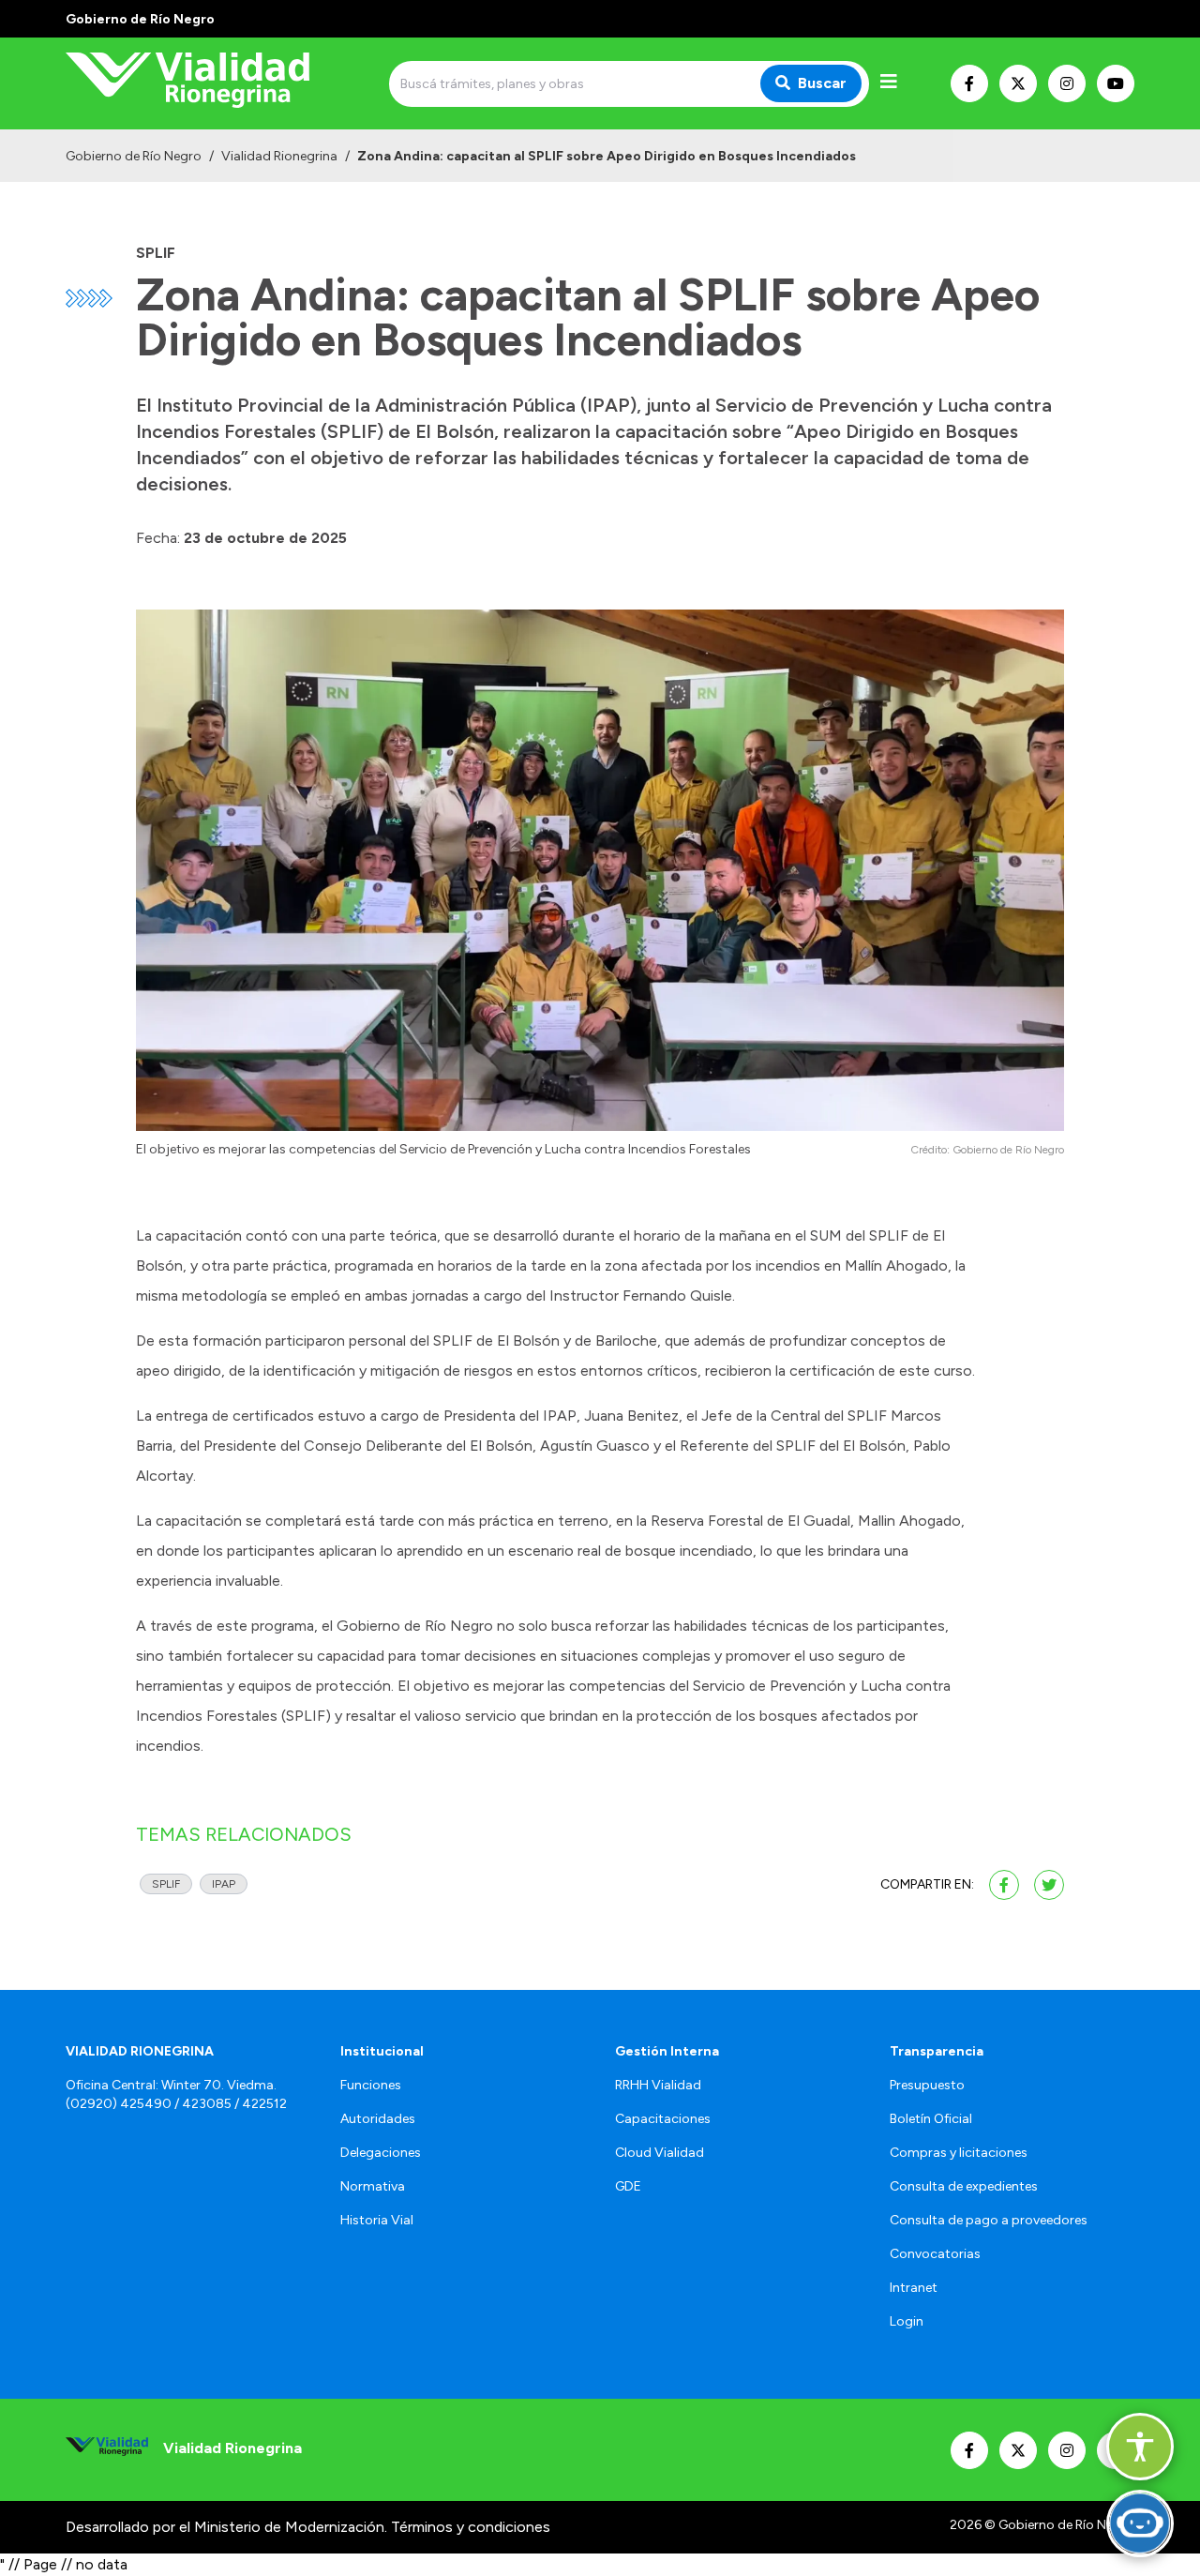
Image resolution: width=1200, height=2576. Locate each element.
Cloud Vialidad (660, 2153)
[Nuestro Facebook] (969, 83)
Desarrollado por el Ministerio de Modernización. (226, 2527)
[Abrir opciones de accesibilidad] (1140, 2447)
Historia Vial (377, 2220)
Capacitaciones (663, 2119)
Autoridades (378, 2119)
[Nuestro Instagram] (1067, 83)
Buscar (822, 83)
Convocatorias (935, 2254)
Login (907, 2321)
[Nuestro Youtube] (1116, 83)
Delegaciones (381, 2153)
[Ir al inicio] (201, 83)
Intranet (914, 2288)
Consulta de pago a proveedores (989, 2220)
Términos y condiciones (471, 2527)
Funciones (371, 2085)
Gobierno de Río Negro (134, 156)
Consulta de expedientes (964, 2186)
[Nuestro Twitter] (1018, 83)
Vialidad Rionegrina (279, 156)
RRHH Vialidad (658, 2085)
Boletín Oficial (931, 2119)
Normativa (373, 2186)
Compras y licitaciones (959, 2153)
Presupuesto (927, 2085)
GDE (628, 2186)
